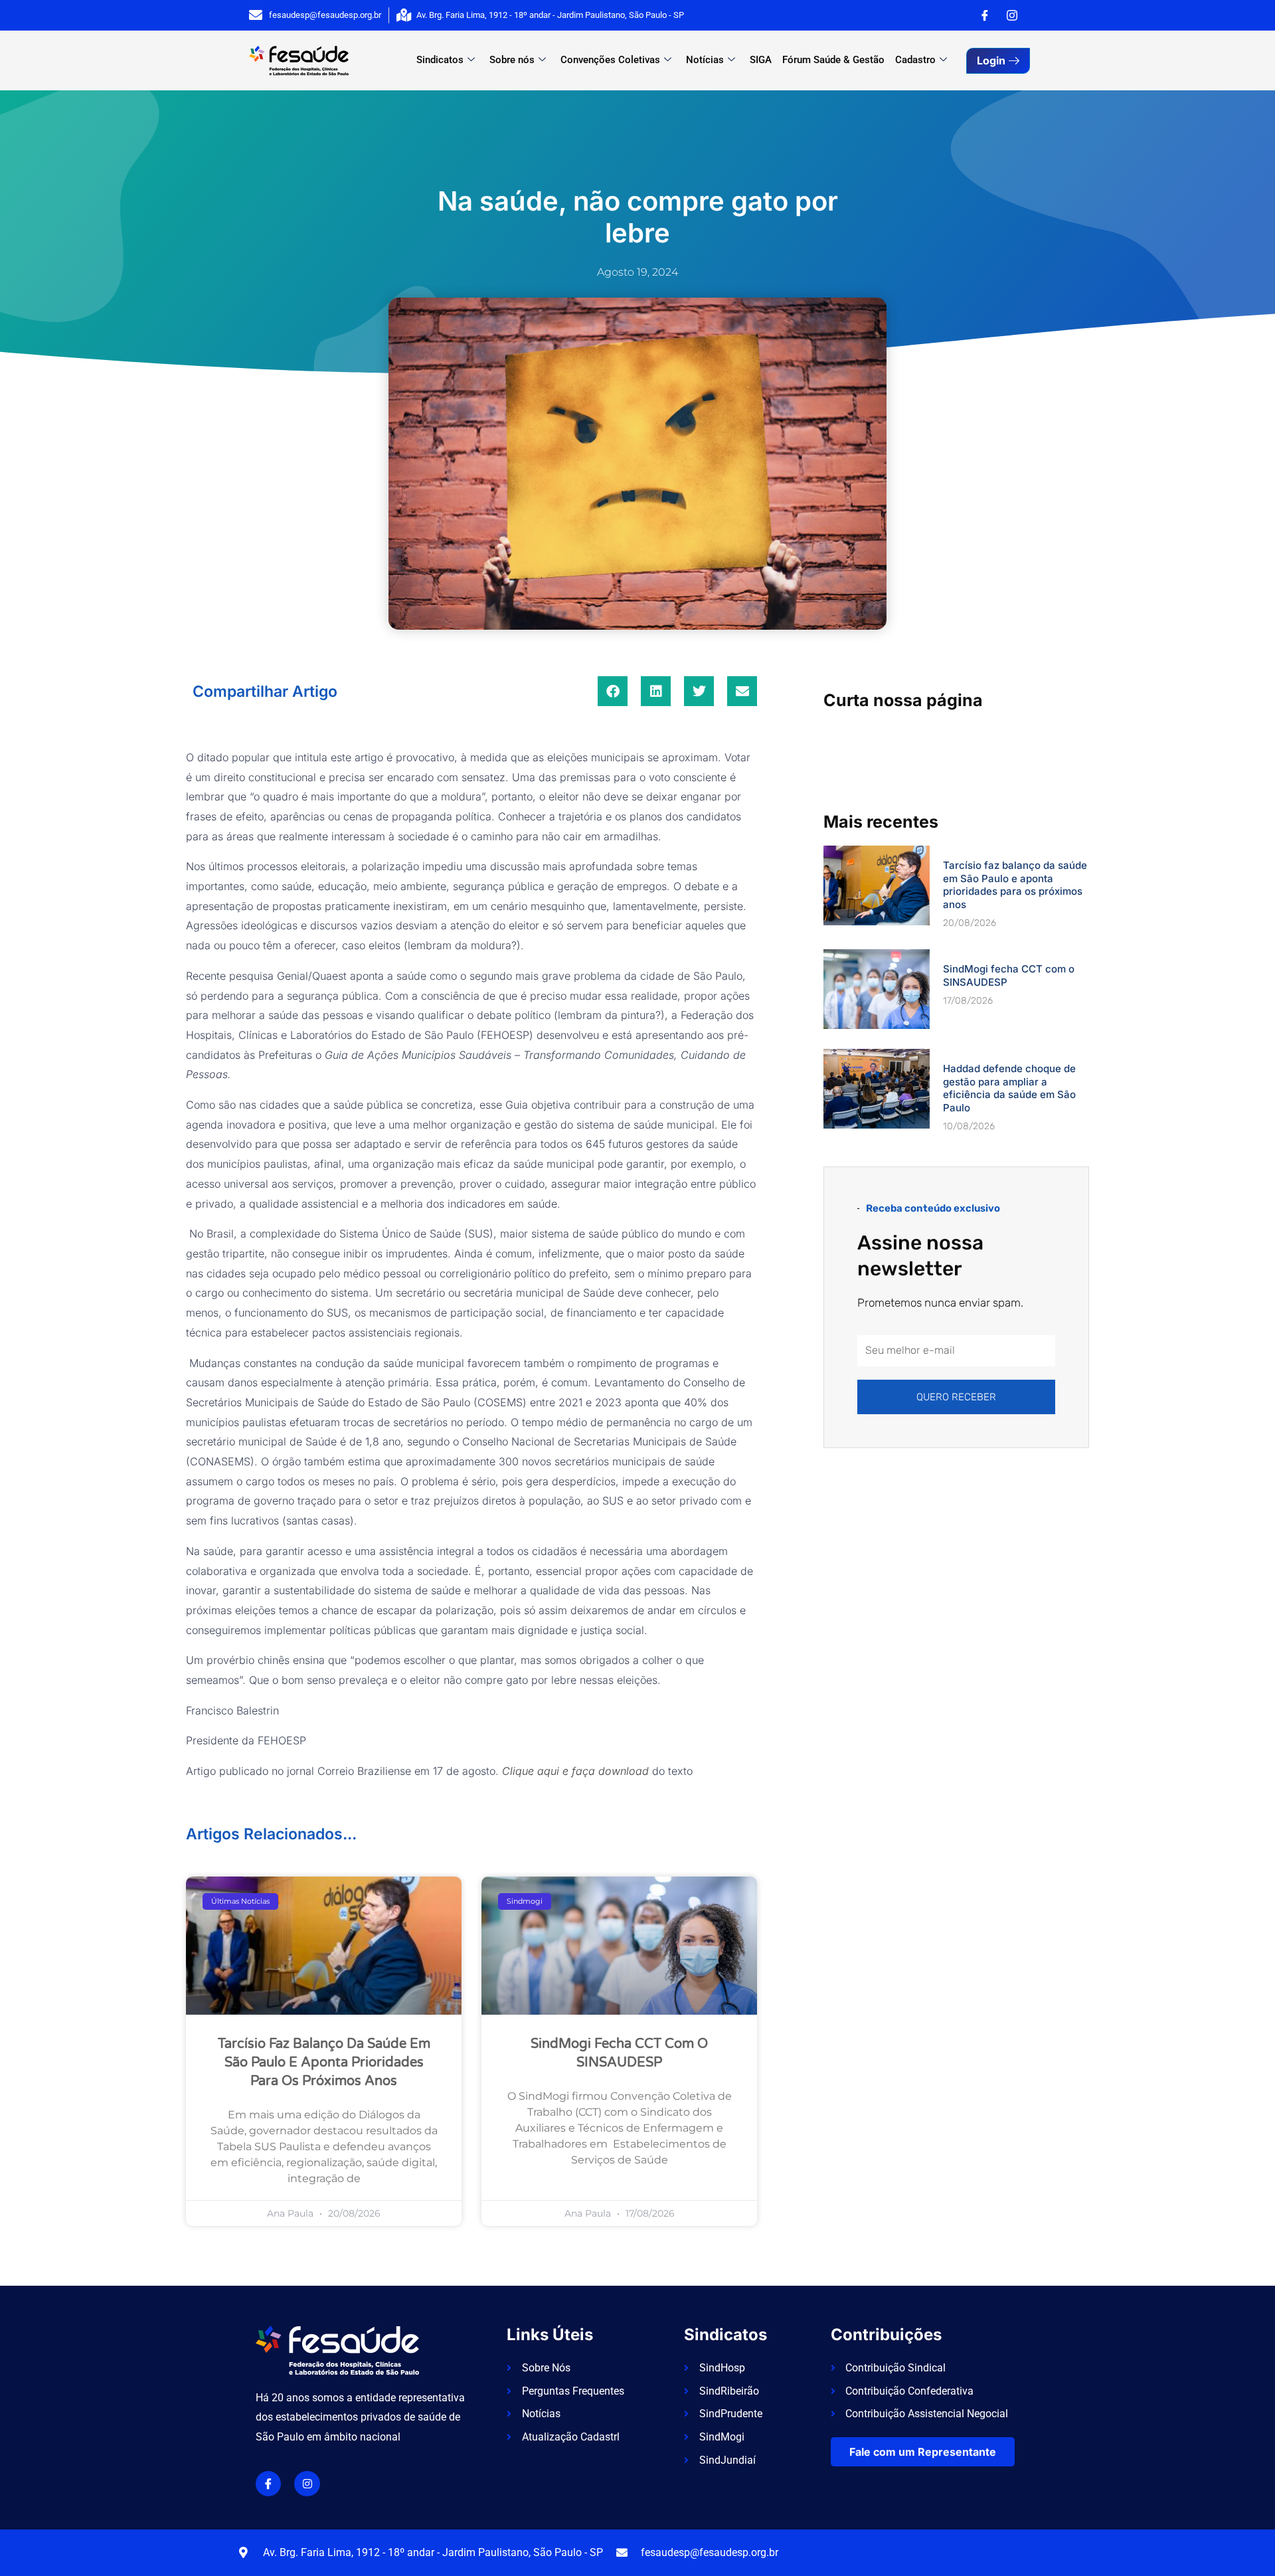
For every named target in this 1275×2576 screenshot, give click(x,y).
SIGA (761, 60)
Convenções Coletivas (610, 60)
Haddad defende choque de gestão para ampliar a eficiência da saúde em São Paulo (1009, 1088)
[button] (613, 691)
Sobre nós (512, 60)
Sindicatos (440, 60)
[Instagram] (1012, 15)
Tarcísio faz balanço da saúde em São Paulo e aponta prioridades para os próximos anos (324, 2063)
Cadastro (915, 60)
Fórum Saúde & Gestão (833, 60)
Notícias (705, 60)
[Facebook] (985, 15)
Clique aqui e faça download (575, 1771)
